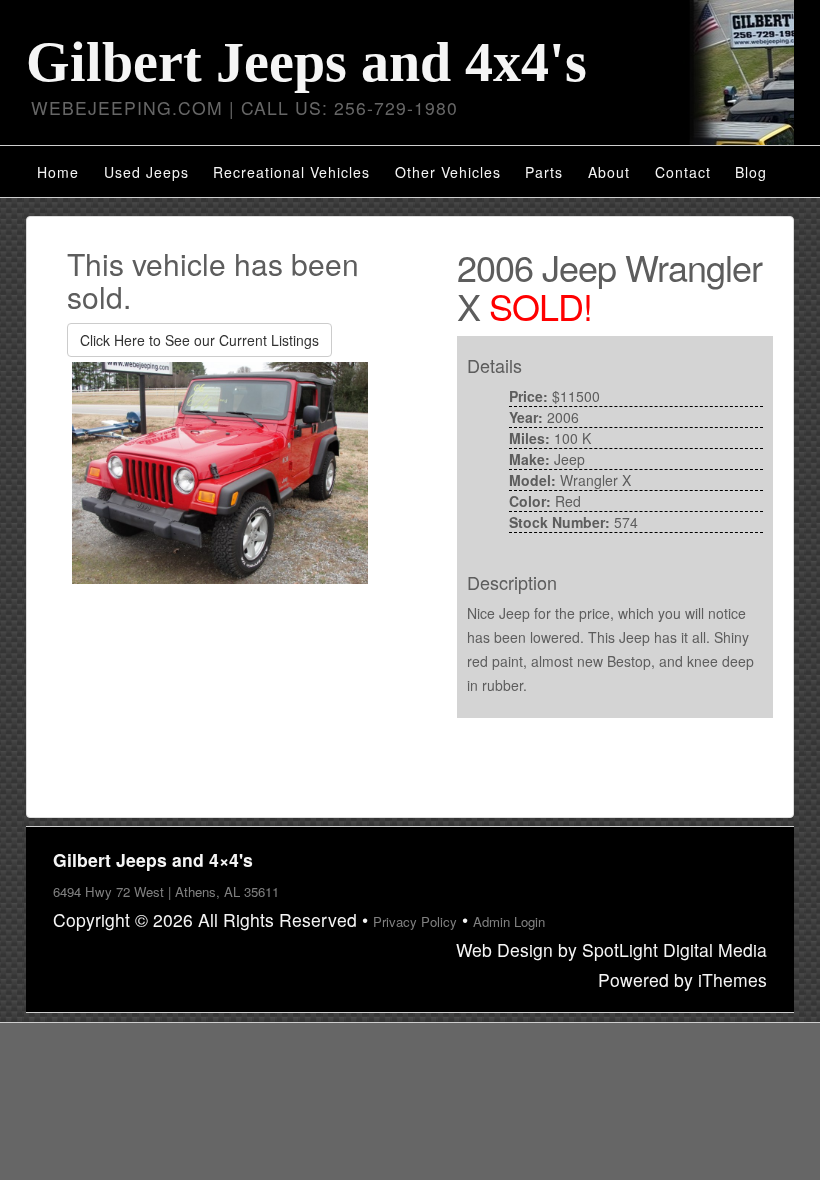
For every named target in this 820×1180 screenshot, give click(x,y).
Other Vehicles (448, 172)
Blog (751, 172)
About (609, 172)
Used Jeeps (146, 172)
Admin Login (509, 921)
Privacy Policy (415, 921)
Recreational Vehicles (291, 172)
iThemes (732, 979)
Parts (544, 172)
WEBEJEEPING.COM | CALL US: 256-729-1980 (244, 107)
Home (58, 172)
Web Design (504, 949)
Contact (683, 172)
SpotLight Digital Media (674, 949)
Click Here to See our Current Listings (199, 340)
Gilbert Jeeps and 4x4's (306, 62)
